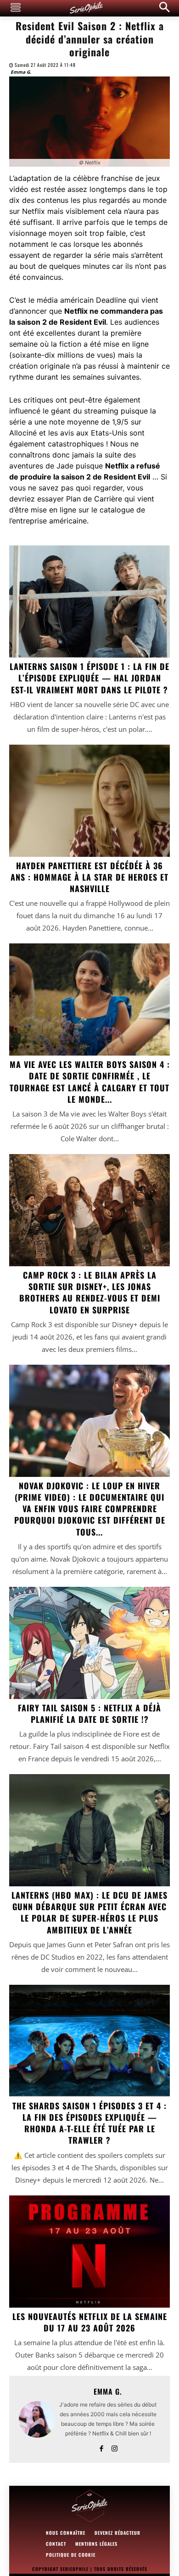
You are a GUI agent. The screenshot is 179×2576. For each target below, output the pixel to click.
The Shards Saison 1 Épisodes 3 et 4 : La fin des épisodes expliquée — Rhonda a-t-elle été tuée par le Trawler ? (89, 2123)
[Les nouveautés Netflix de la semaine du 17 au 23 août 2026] (89, 2252)
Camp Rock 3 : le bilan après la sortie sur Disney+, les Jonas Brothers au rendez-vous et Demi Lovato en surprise (90, 1292)
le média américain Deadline (77, 300)
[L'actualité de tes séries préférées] (89, 2506)
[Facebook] (101, 2447)
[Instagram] (115, 2447)
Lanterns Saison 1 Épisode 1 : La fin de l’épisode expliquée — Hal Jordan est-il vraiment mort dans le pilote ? (89, 678)
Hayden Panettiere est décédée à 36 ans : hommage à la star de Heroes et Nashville (89, 877)
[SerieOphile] (86, 8)
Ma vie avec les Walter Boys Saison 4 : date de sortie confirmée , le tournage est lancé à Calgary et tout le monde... (90, 1082)
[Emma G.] (37, 2419)
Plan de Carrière (94, 499)
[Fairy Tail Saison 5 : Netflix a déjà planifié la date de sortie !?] (89, 1643)
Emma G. (21, 72)
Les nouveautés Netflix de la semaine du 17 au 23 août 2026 (90, 2322)
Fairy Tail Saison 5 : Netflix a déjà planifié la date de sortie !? (89, 1713)
